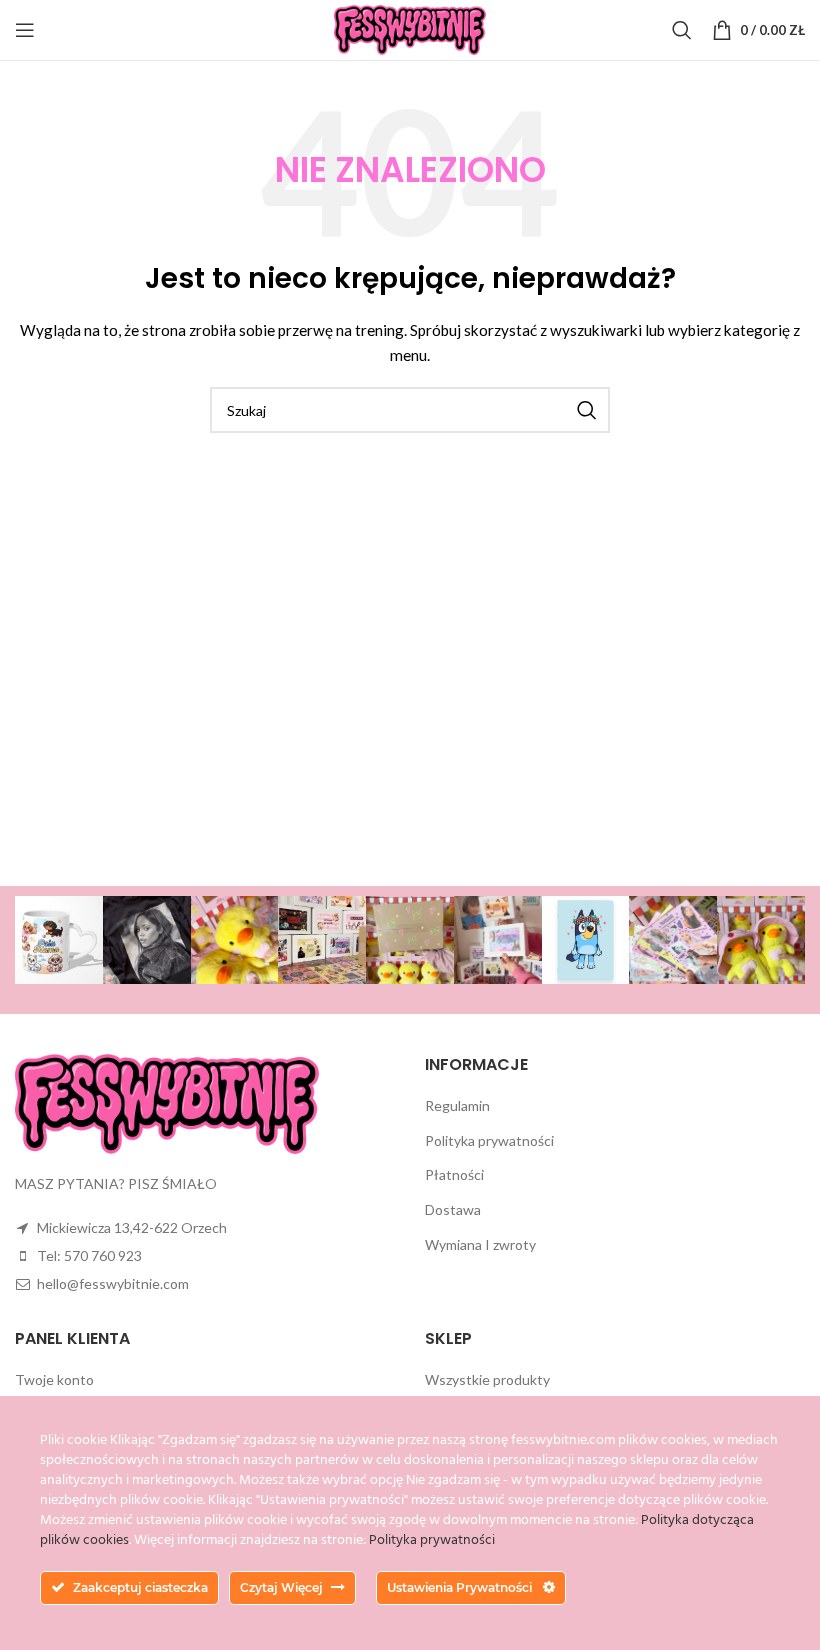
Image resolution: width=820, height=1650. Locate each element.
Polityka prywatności (489, 1140)
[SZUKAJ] (587, 410)
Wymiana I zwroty (480, 1244)
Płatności (454, 1174)
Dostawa (453, 1209)
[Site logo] (410, 28)
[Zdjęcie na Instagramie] (59, 940)
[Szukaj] (682, 30)
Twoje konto (54, 1379)
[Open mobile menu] (25, 30)
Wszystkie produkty (487, 1379)
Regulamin (457, 1105)
